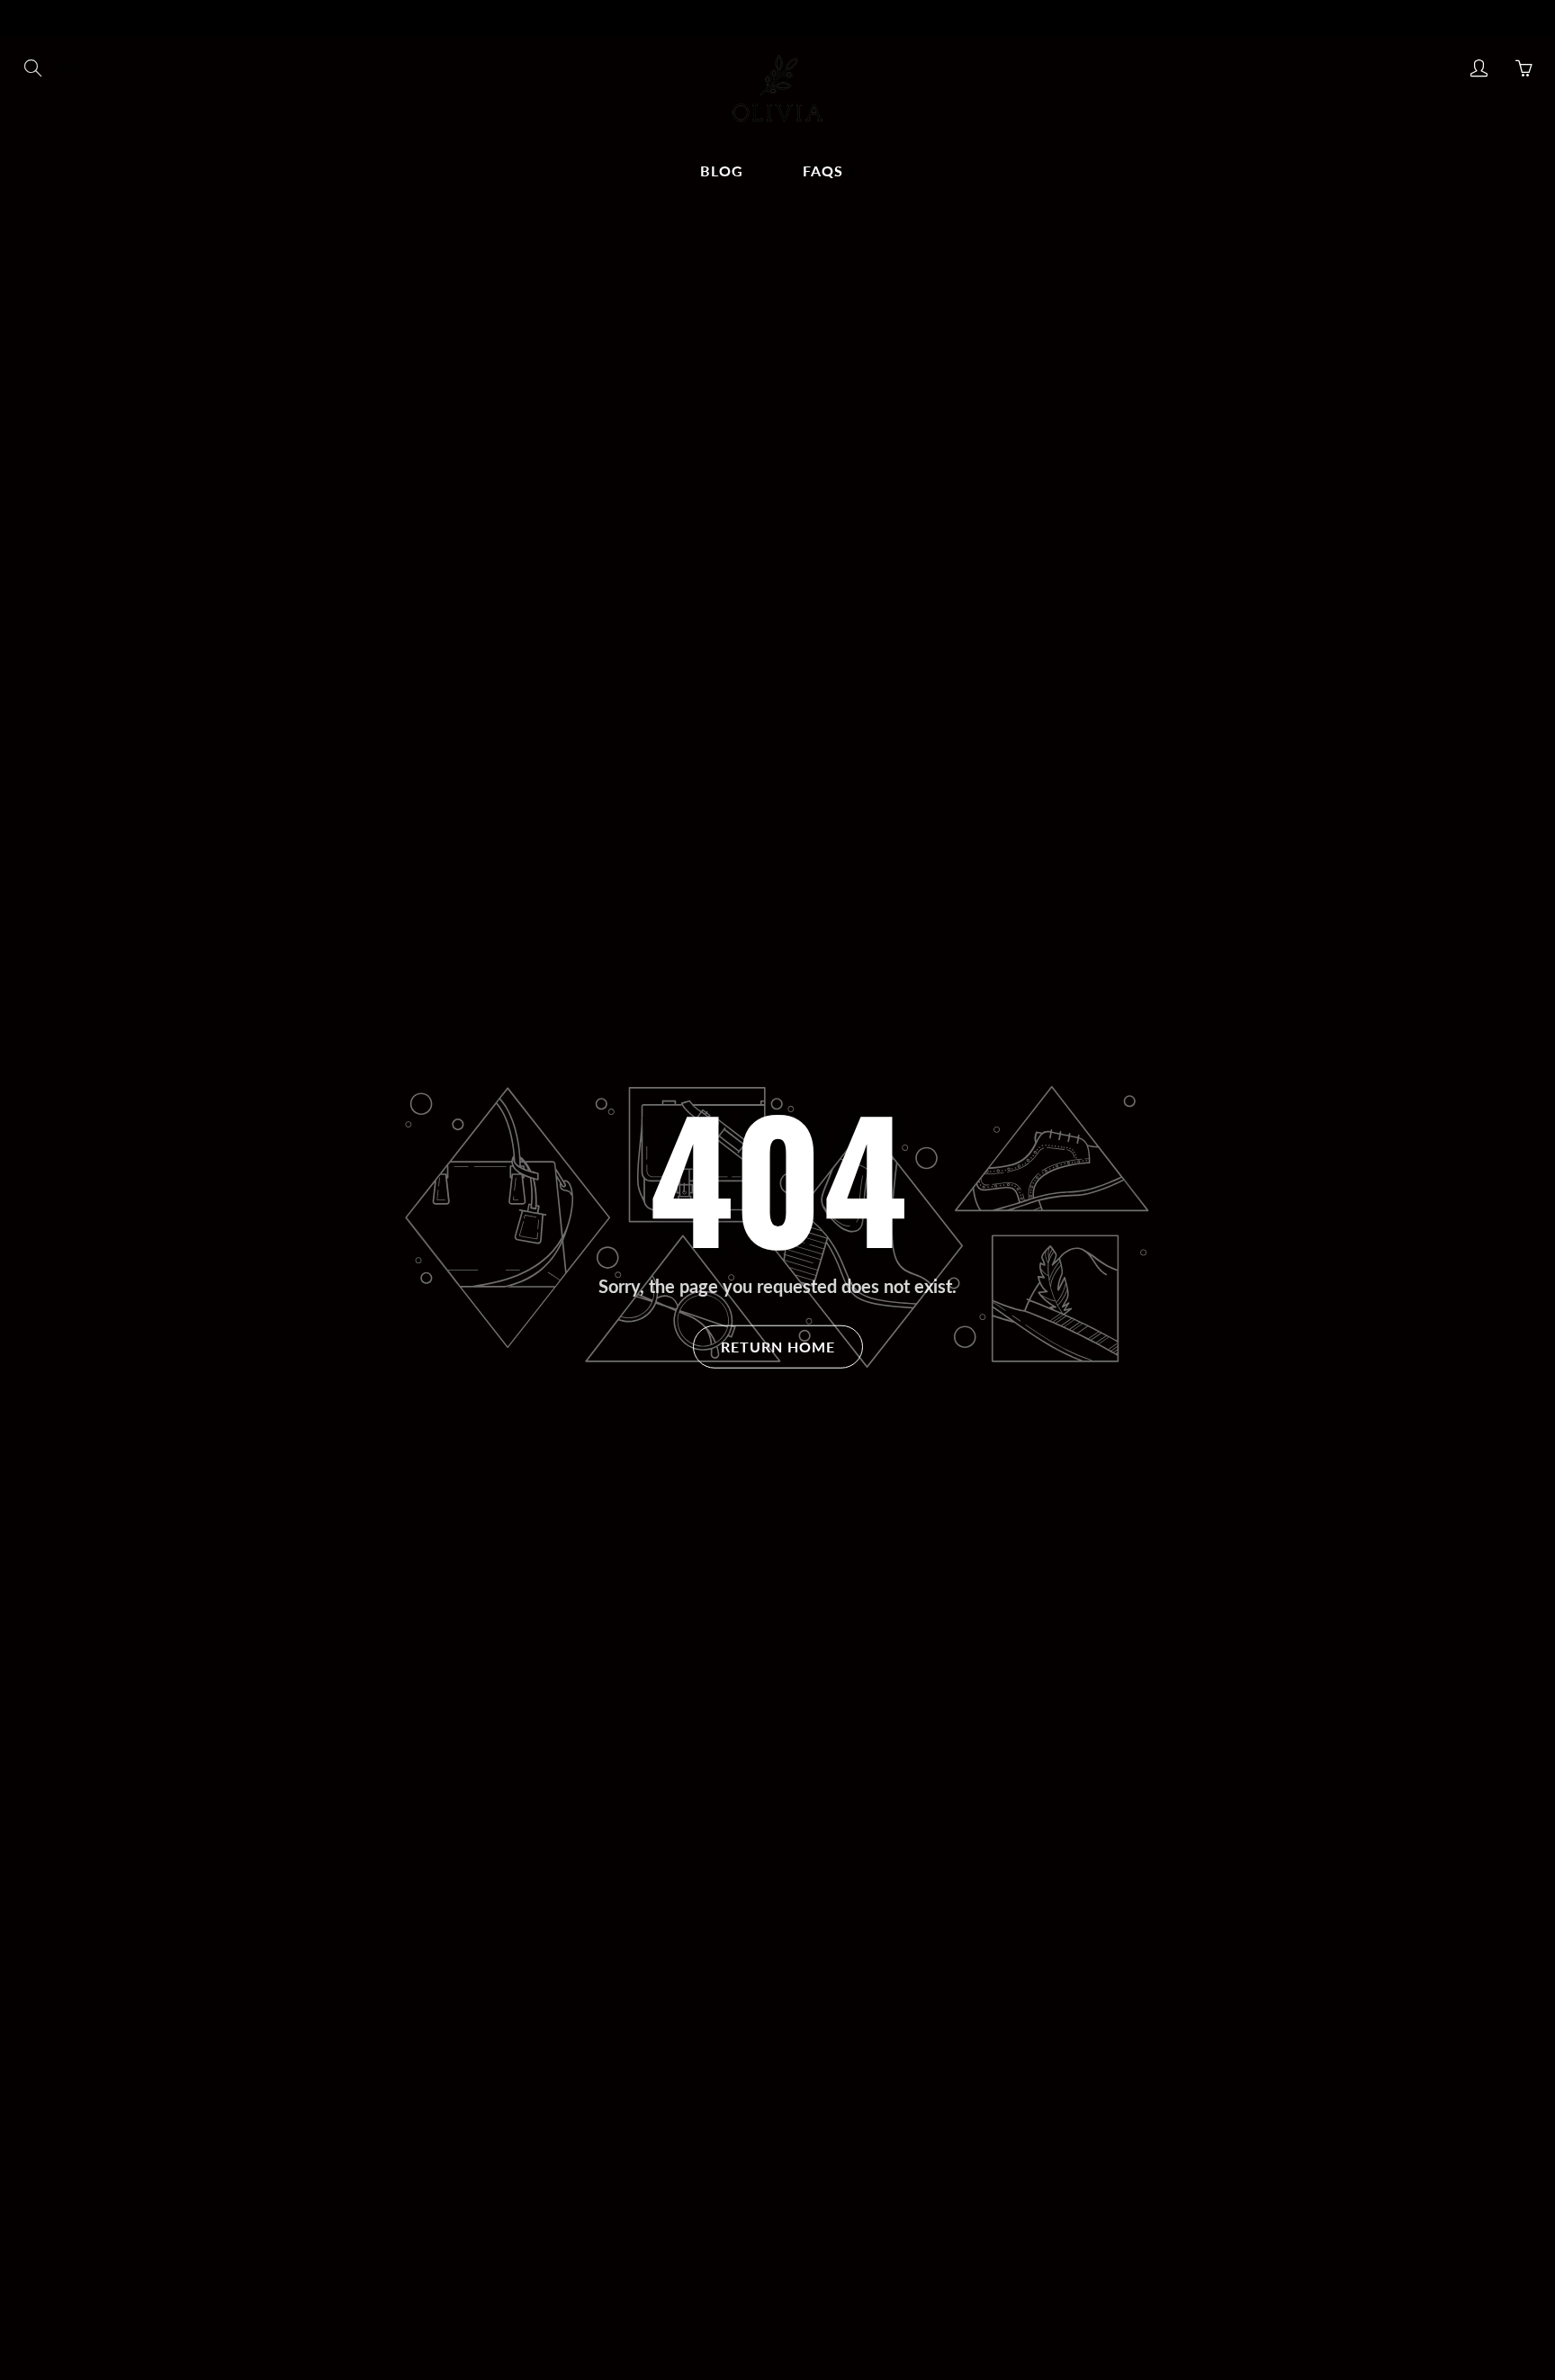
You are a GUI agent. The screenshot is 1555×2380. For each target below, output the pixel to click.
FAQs (825, 171)
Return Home (778, 1347)
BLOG (724, 171)
